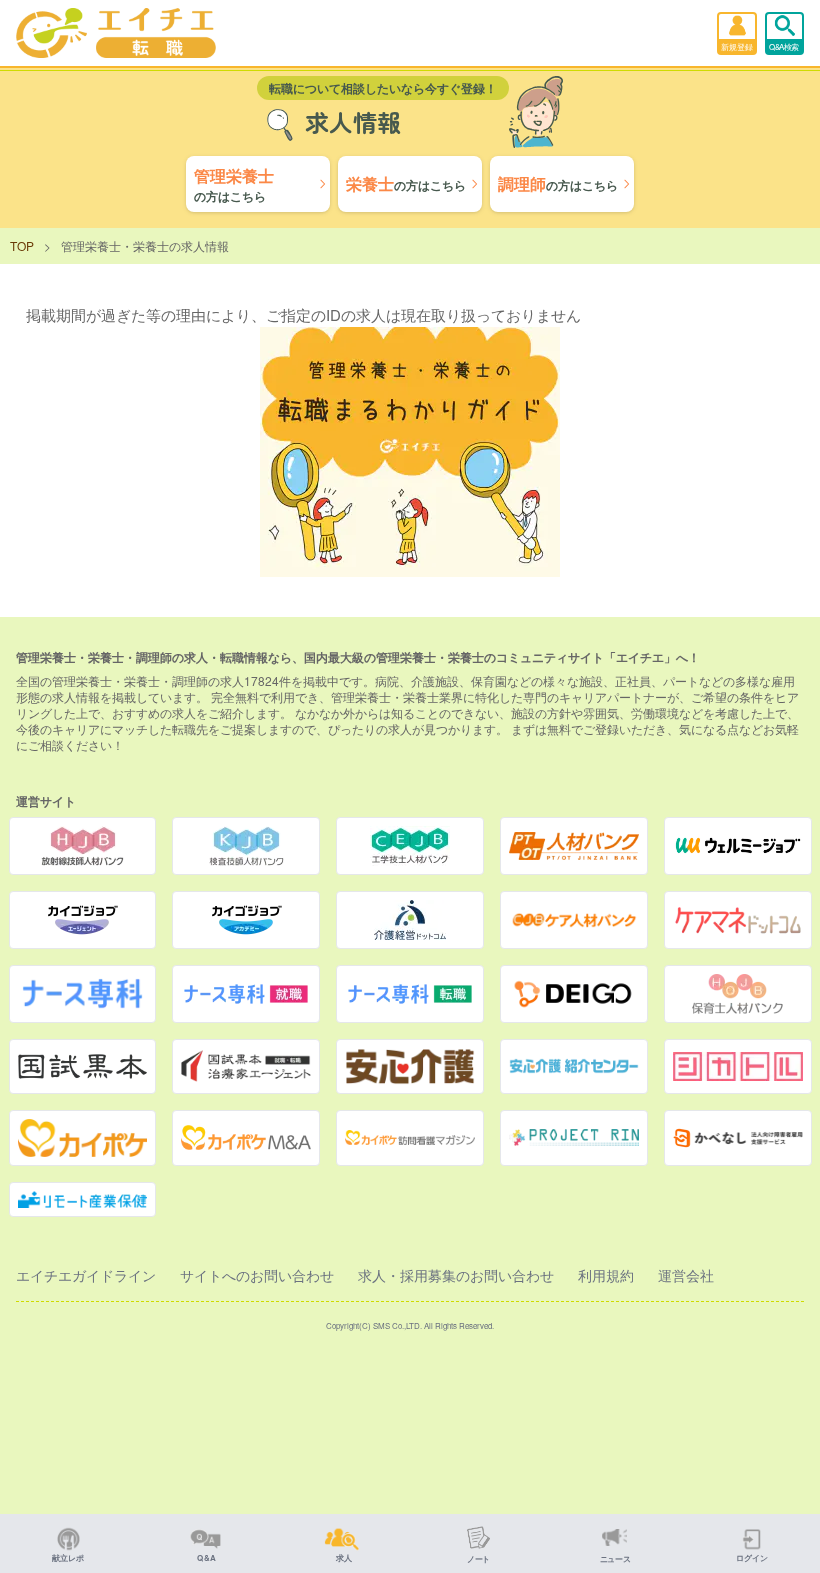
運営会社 (686, 1275)
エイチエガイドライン (86, 1275)
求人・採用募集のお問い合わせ (456, 1275)
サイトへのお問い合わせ (257, 1275)
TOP (22, 245)
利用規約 (606, 1275)
